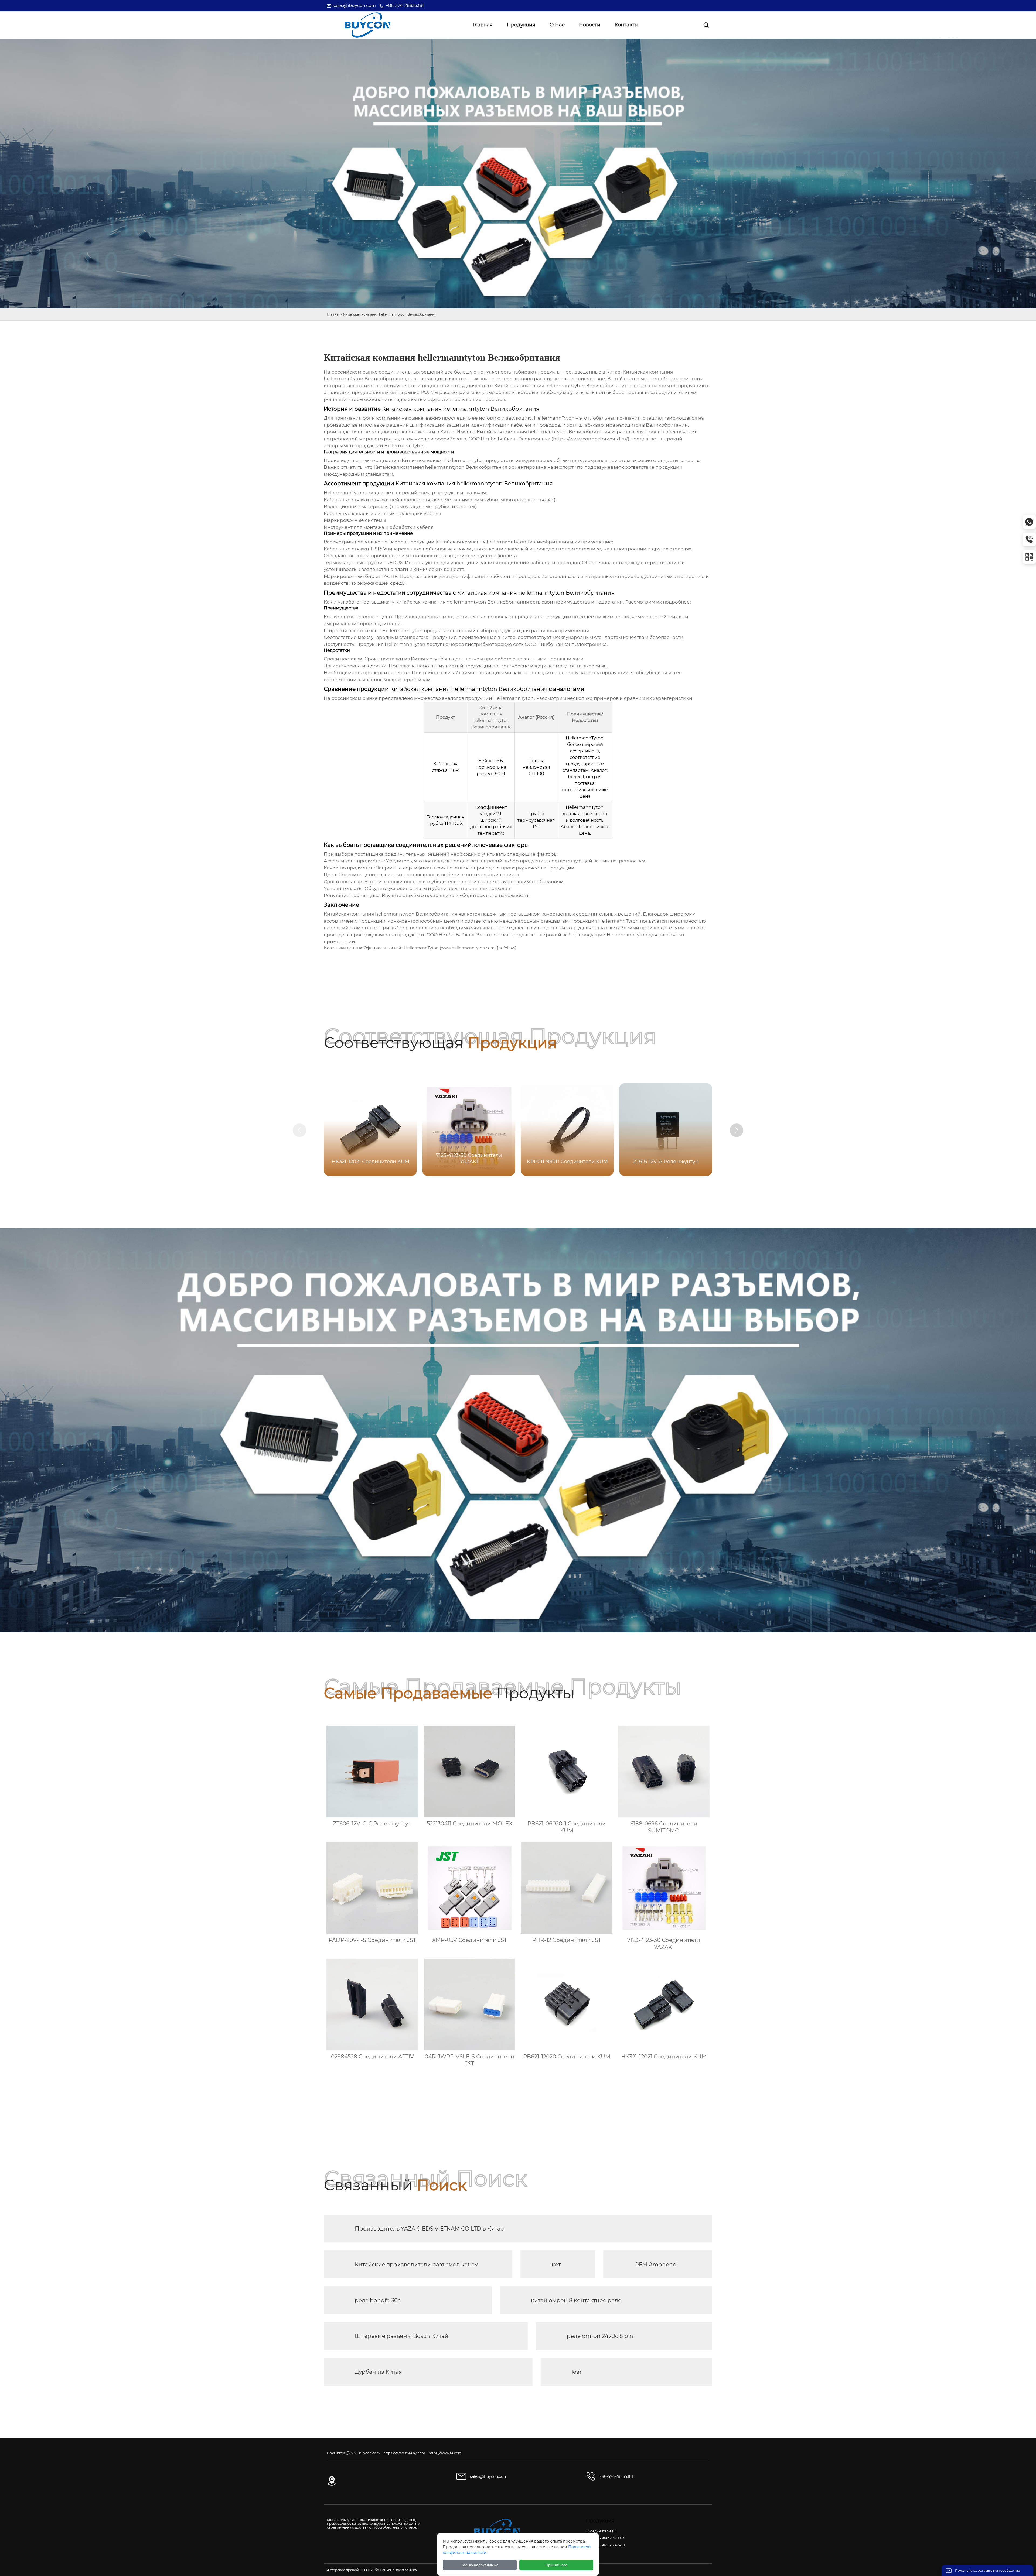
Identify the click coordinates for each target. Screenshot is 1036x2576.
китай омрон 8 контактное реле (576, 2300)
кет (556, 2265)
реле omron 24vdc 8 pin (600, 2336)
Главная (334, 314)
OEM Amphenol (656, 2265)
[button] (737, 1130)
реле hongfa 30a (378, 2300)
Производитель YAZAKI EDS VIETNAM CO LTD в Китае (429, 2229)
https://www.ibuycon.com (358, 2453)
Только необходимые (480, 2565)
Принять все (556, 2565)
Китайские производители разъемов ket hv (416, 2265)
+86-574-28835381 (405, 6)
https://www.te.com (445, 2453)
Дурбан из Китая (378, 2372)
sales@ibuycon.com (354, 6)
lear (577, 2372)
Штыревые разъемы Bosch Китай (402, 2336)
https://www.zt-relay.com (404, 2453)
